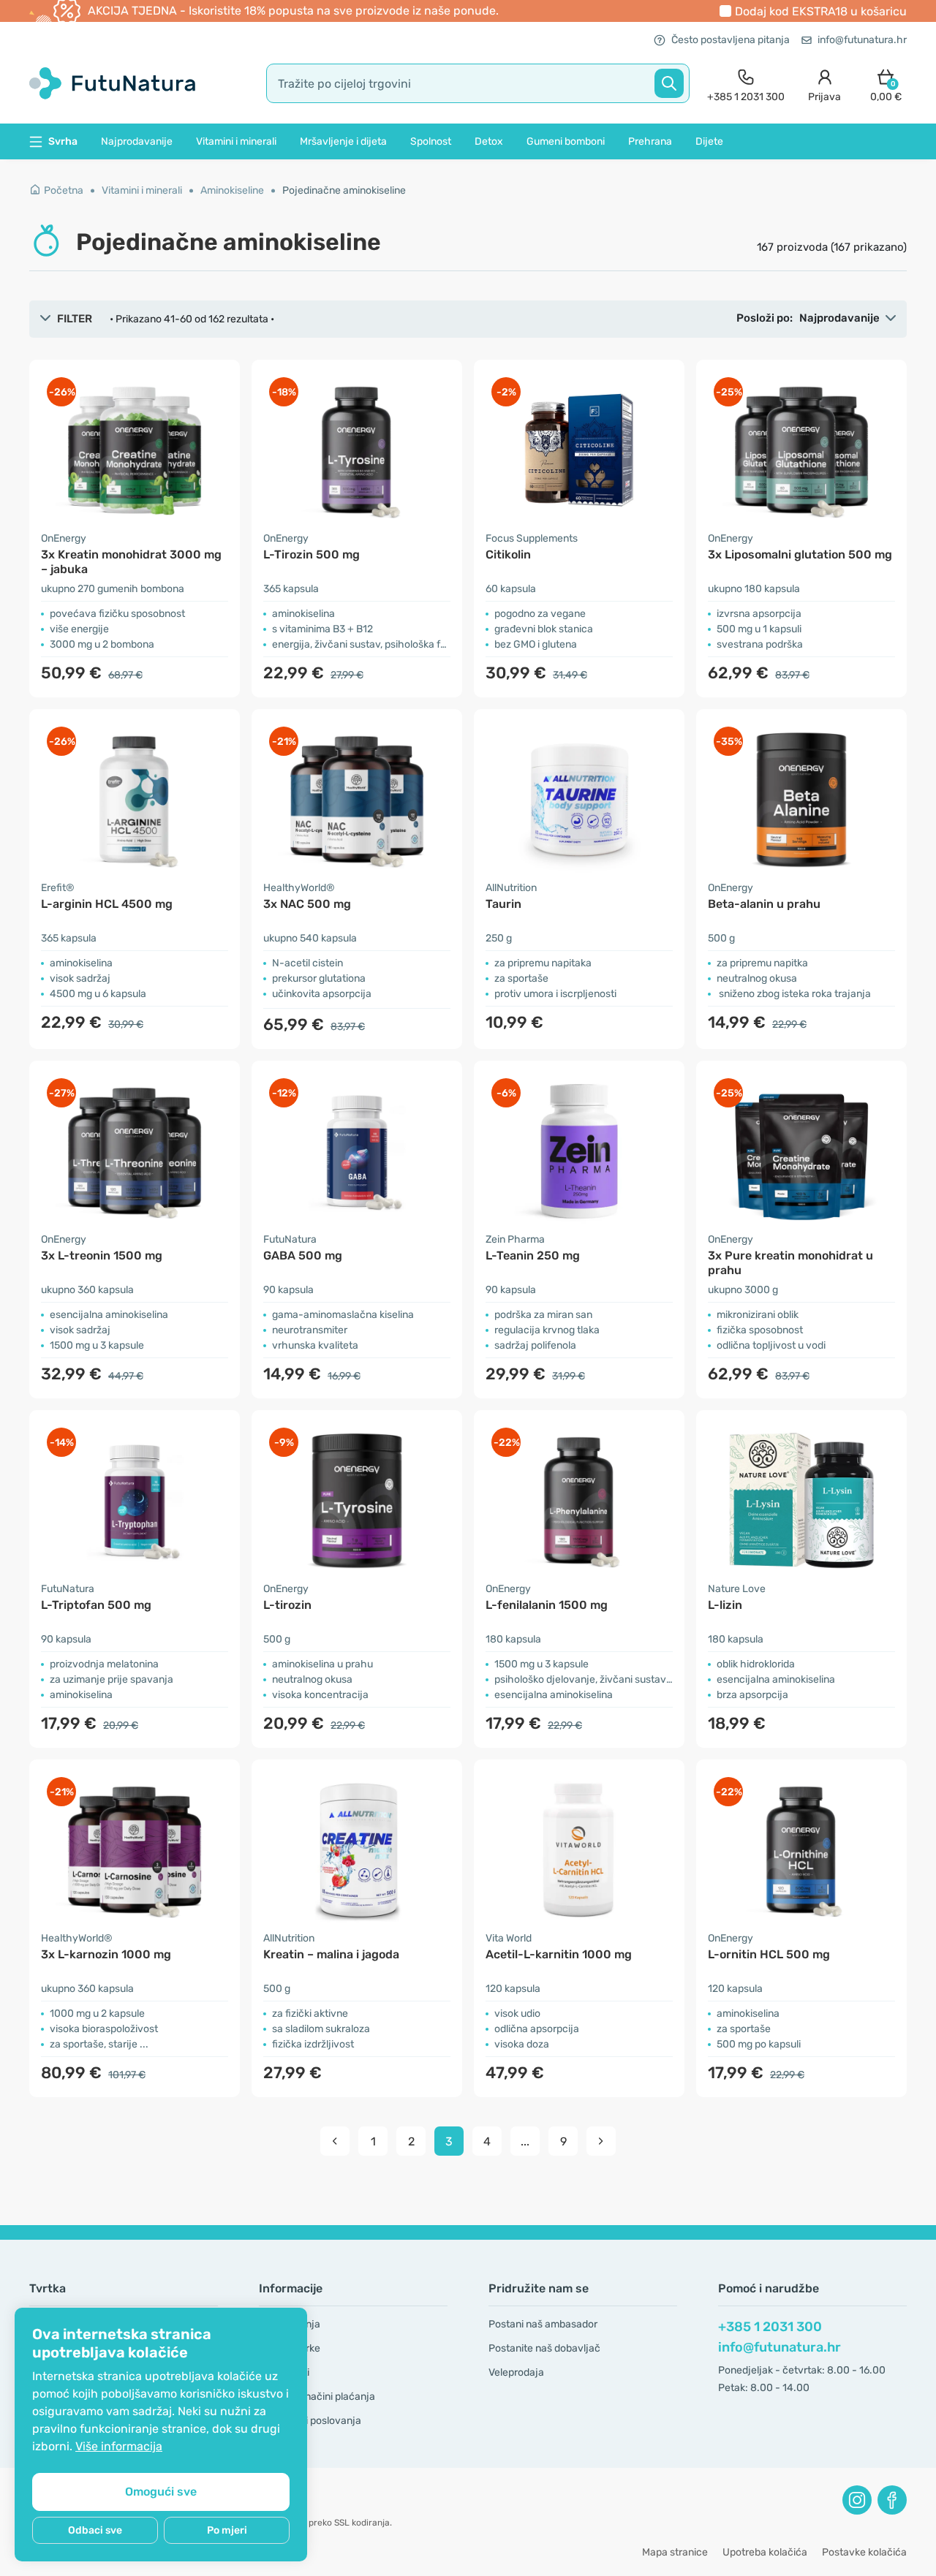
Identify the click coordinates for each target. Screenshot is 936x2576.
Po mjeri (227, 2530)
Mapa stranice (675, 2552)
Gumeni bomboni (566, 141)
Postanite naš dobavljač (544, 2348)
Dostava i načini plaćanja (317, 2397)
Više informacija (119, 2446)
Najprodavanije (137, 141)
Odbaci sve (95, 2530)
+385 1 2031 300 (770, 2327)
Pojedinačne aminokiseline (344, 190)
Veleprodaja (516, 2372)
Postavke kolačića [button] (864, 2552)
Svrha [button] (63, 141)
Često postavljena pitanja (731, 40)
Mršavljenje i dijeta (343, 141)
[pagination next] (601, 2141)
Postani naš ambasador (543, 2324)
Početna (64, 190)
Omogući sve (161, 2492)
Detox (489, 141)
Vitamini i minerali (236, 141)
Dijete (709, 141)
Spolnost (431, 141)
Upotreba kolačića (765, 2552)
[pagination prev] (335, 2141)
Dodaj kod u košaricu (821, 11)
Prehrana (650, 141)
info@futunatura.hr (862, 40)
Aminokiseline (232, 190)
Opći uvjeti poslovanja (310, 2421)
